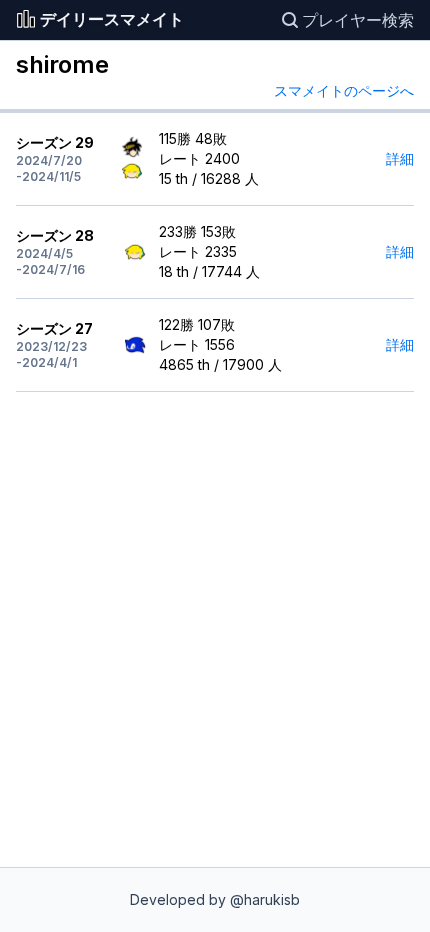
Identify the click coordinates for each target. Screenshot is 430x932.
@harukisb (265, 899)
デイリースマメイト (112, 19)
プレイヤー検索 (358, 20)
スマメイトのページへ (344, 90)
